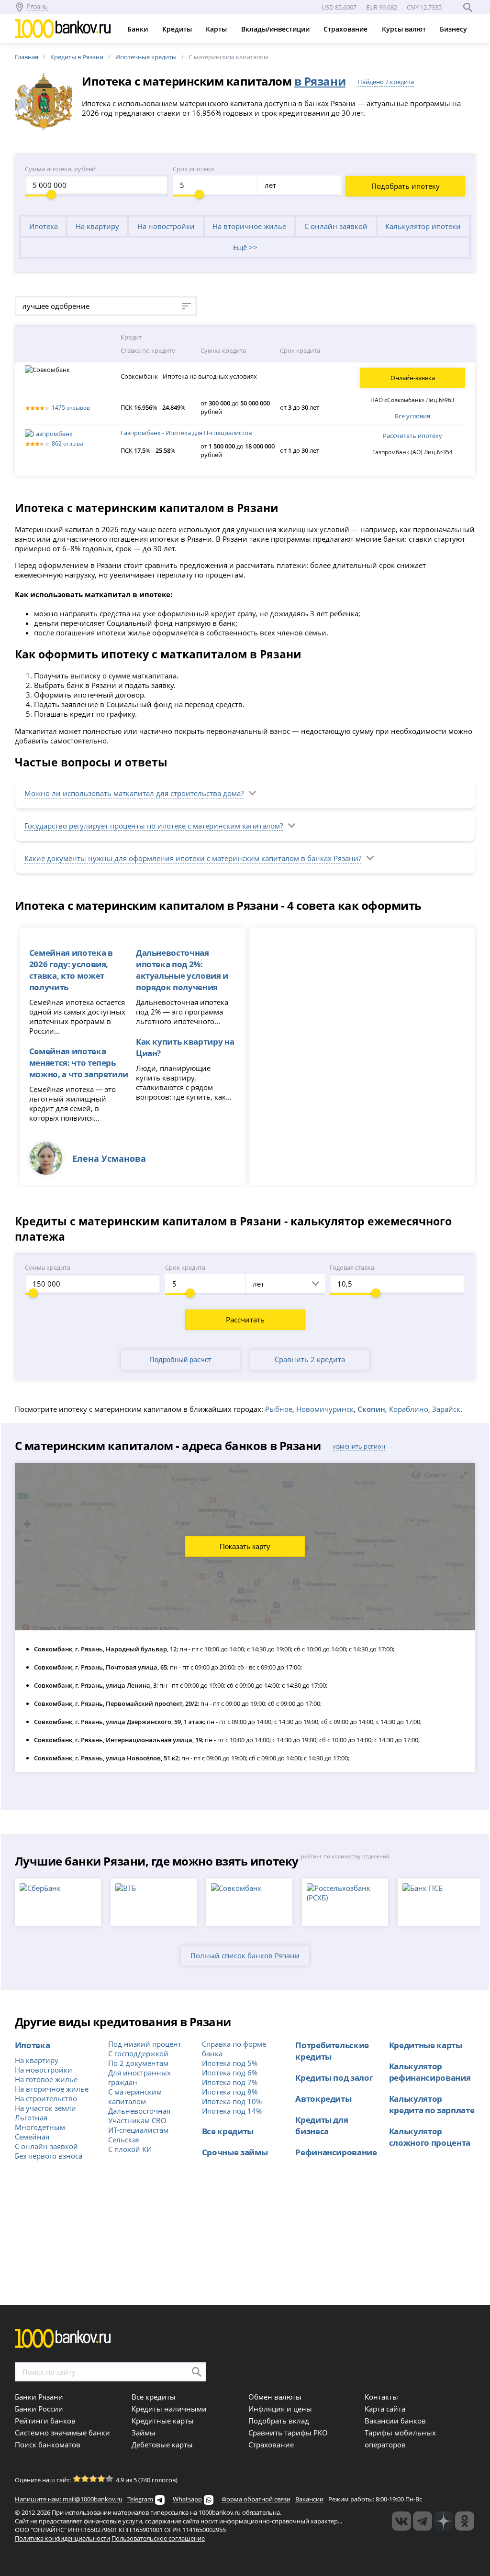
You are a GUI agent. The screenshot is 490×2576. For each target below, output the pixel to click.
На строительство (46, 2098)
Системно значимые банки (62, 2433)
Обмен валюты (275, 2397)
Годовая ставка (352, 1267)
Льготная (31, 2118)
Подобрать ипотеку (406, 186)
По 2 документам (138, 2063)
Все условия (412, 416)
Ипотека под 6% (230, 2073)
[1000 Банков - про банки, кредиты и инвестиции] (444, 2521)
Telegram (140, 2499)
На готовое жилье (46, 2079)
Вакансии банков (395, 2421)
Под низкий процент (145, 2044)
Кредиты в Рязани (77, 57)
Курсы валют (405, 29)
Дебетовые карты (162, 2445)
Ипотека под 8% (230, 2092)
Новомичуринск (325, 1409)
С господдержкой (138, 2053)
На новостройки (166, 226)
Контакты (381, 2397)
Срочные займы (235, 2152)
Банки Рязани (39, 2397)
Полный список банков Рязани (245, 1955)
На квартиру (97, 226)
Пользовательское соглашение (158, 2538)
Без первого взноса (49, 2156)
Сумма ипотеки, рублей (60, 169)
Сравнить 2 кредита (310, 1359)
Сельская (124, 2139)
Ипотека (44, 226)
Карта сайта (385, 2409)
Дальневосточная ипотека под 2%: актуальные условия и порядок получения (182, 970)
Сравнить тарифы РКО (288, 2433)
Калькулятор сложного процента (430, 2137)
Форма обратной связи (256, 2499)
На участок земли (45, 2108)
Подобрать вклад (279, 2421)
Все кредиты (228, 2131)
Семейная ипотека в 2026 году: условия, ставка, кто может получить (71, 970)
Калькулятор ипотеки (423, 226)
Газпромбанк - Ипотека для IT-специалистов (186, 433)
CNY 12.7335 (424, 7)
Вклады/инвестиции (276, 29)
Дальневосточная (139, 2111)
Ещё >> (245, 247)
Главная (27, 57)
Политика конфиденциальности (62, 2538)
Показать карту (245, 1546)
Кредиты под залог (334, 2077)
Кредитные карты (426, 2045)
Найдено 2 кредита (386, 82)
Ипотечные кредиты (146, 57)
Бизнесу (454, 29)
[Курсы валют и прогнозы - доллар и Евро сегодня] (401, 2521)
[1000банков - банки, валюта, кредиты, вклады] (465, 2521)
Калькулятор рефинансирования (430, 2072)
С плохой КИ (130, 2149)
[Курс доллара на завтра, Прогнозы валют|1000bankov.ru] (423, 2521)
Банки (139, 29)
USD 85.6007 (339, 7)
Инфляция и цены (280, 2409)
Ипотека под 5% (230, 2063)
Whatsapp (187, 2499)
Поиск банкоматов (48, 2445)
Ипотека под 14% (232, 2111)
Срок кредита (185, 1267)
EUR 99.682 (382, 7)
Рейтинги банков (45, 2421)
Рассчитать (245, 1320)
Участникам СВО (137, 2120)
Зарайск (446, 1409)
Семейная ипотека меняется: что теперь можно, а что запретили (79, 1062)
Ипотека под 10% (232, 2101)
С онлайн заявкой (336, 226)
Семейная (32, 2137)
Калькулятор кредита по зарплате (432, 2104)
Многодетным (40, 2127)
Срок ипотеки (193, 169)
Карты (217, 29)
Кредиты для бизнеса (322, 2125)
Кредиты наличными (169, 2409)
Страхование (346, 29)
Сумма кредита (48, 1267)
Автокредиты (323, 2098)
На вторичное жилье (249, 226)
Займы (144, 2433)
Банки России (39, 2409)
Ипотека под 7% (230, 2082)
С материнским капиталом (135, 2096)
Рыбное (279, 1409)
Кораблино (409, 1409)
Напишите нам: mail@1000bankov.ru (69, 2499)
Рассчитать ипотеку (412, 436)
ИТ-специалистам (138, 2130)
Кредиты (178, 29)
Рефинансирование (336, 2152)
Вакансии (309, 2499)
